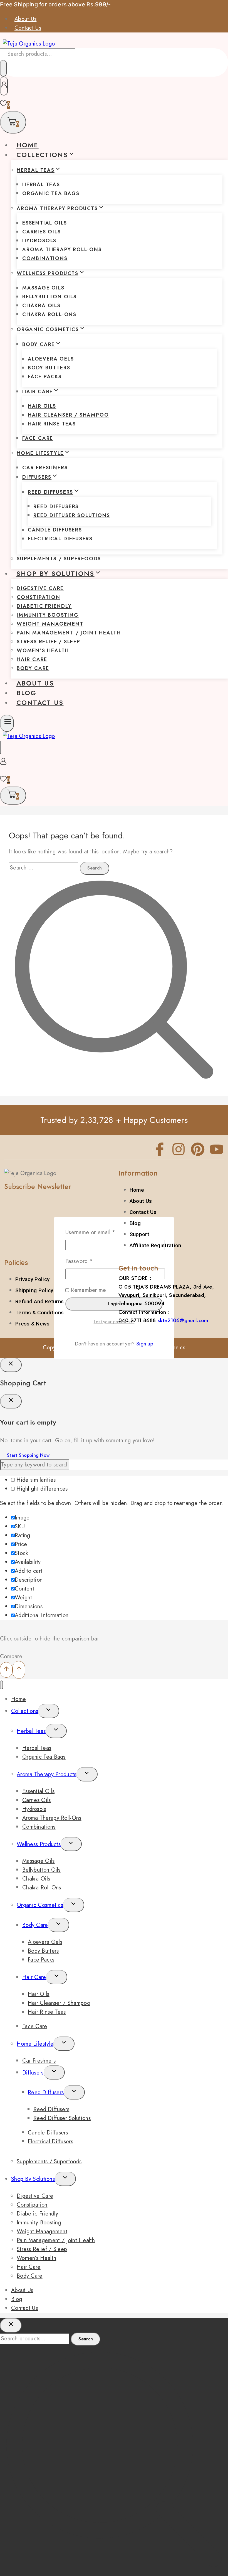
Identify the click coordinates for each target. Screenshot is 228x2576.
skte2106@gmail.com (183, 1320)
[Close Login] (11, 1365)
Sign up (145, 1344)
